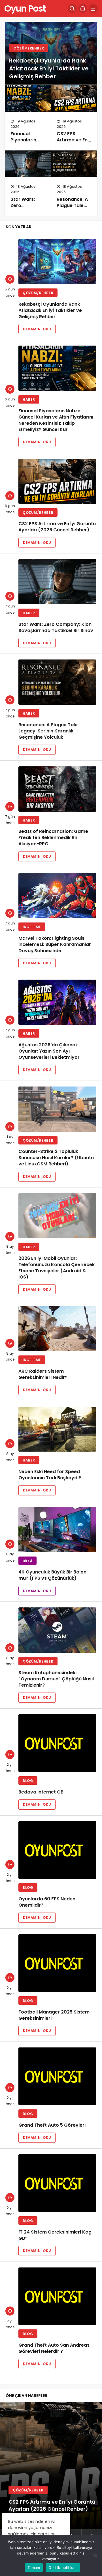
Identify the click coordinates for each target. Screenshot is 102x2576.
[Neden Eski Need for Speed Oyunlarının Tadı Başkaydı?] (57, 1429)
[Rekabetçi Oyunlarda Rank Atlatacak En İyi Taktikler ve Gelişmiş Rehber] (57, 262)
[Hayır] (95, 2555)
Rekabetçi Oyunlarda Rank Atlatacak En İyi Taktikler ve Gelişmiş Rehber (49, 68)
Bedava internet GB (41, 1792)
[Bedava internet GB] (57, 1743)
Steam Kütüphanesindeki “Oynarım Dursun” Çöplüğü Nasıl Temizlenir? (56, 1679)
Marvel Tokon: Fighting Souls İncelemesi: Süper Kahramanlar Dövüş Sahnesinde (55, 944)
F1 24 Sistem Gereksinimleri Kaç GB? (55, 2235)
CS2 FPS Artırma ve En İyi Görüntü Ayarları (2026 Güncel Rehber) (57, 527)
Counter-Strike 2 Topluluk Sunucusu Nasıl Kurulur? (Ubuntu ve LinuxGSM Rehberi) (56, 1158)
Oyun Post (25, 8)
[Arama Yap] (72, 8)
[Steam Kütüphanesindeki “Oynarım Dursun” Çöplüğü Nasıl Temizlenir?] (57, 1630)
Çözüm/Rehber (29, 48)
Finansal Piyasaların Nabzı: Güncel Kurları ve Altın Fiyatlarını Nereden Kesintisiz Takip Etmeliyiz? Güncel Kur (56, 420)
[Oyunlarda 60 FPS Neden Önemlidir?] (57, 1850)
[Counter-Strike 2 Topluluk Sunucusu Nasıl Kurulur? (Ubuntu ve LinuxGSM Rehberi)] (57, 1109)
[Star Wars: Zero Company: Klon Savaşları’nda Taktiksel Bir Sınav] (28, 164)
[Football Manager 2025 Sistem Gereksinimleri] (57, 1963)
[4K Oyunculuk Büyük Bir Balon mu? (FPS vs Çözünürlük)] (57, 1530)
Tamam (34, 2568)
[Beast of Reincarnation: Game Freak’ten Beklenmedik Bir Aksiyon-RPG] (57, 789)
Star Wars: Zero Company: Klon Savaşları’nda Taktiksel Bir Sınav (56, 627)
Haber (29, 399)
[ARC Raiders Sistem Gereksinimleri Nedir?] (57, 1329)
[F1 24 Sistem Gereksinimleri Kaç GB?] (57, 2183)
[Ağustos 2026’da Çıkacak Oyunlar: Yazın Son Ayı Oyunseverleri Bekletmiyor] (57, 1002)
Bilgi (27, 1561)
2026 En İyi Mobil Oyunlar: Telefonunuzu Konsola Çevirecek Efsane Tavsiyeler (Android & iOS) (57, 1268)
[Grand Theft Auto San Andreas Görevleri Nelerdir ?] (57, 2296)
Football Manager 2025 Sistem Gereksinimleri (54, 2015)
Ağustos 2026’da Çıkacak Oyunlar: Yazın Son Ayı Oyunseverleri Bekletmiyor (49, 1051)
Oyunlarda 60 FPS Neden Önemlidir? (47, 1902)
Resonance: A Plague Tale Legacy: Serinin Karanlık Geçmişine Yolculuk (48, 731)
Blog (28, 1781)
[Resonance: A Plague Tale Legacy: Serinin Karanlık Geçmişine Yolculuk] (74, 164)
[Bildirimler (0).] (83, 8)
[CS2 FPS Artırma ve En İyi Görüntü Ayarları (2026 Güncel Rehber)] (74, 98)
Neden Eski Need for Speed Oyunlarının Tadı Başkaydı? (50, 1475)
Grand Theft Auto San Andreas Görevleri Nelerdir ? (54, 2348)
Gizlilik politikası (63, 2568)
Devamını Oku (37, 329)
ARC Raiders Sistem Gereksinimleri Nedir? (43, 1374)
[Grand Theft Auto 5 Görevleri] (57, 2076)
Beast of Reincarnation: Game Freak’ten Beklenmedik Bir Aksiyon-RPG (53, 838)
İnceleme (32, 927)
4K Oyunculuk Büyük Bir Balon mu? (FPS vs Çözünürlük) (52, 1575)
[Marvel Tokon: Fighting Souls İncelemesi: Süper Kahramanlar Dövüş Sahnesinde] (57, 896)
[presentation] (4, 2472)
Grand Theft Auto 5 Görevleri (52, 2125)
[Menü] (93, 8)
